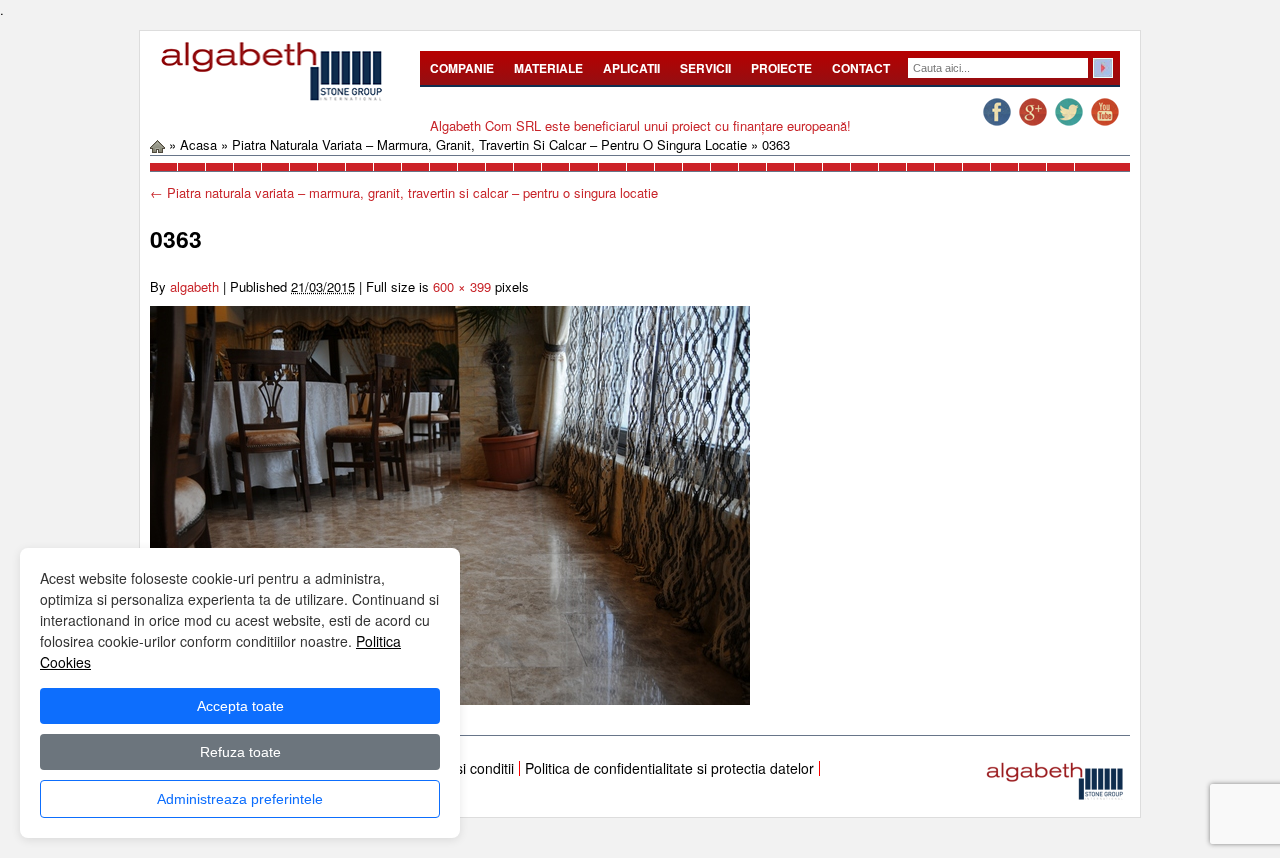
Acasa (198, 144)
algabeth (194, 286)
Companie (462, 68)
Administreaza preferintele (240, 799)
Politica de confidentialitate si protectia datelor (669, 768)
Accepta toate (240, 706)
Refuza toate (240, 752)
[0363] (450, 503)
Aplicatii (631, 68)
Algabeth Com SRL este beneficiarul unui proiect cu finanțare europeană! (640, 125)
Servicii (705, 68)
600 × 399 (462, 286)
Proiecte (781, 68)
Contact (861, 68)
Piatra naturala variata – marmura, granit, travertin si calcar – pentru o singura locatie (489, 144)
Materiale (548, 68)
